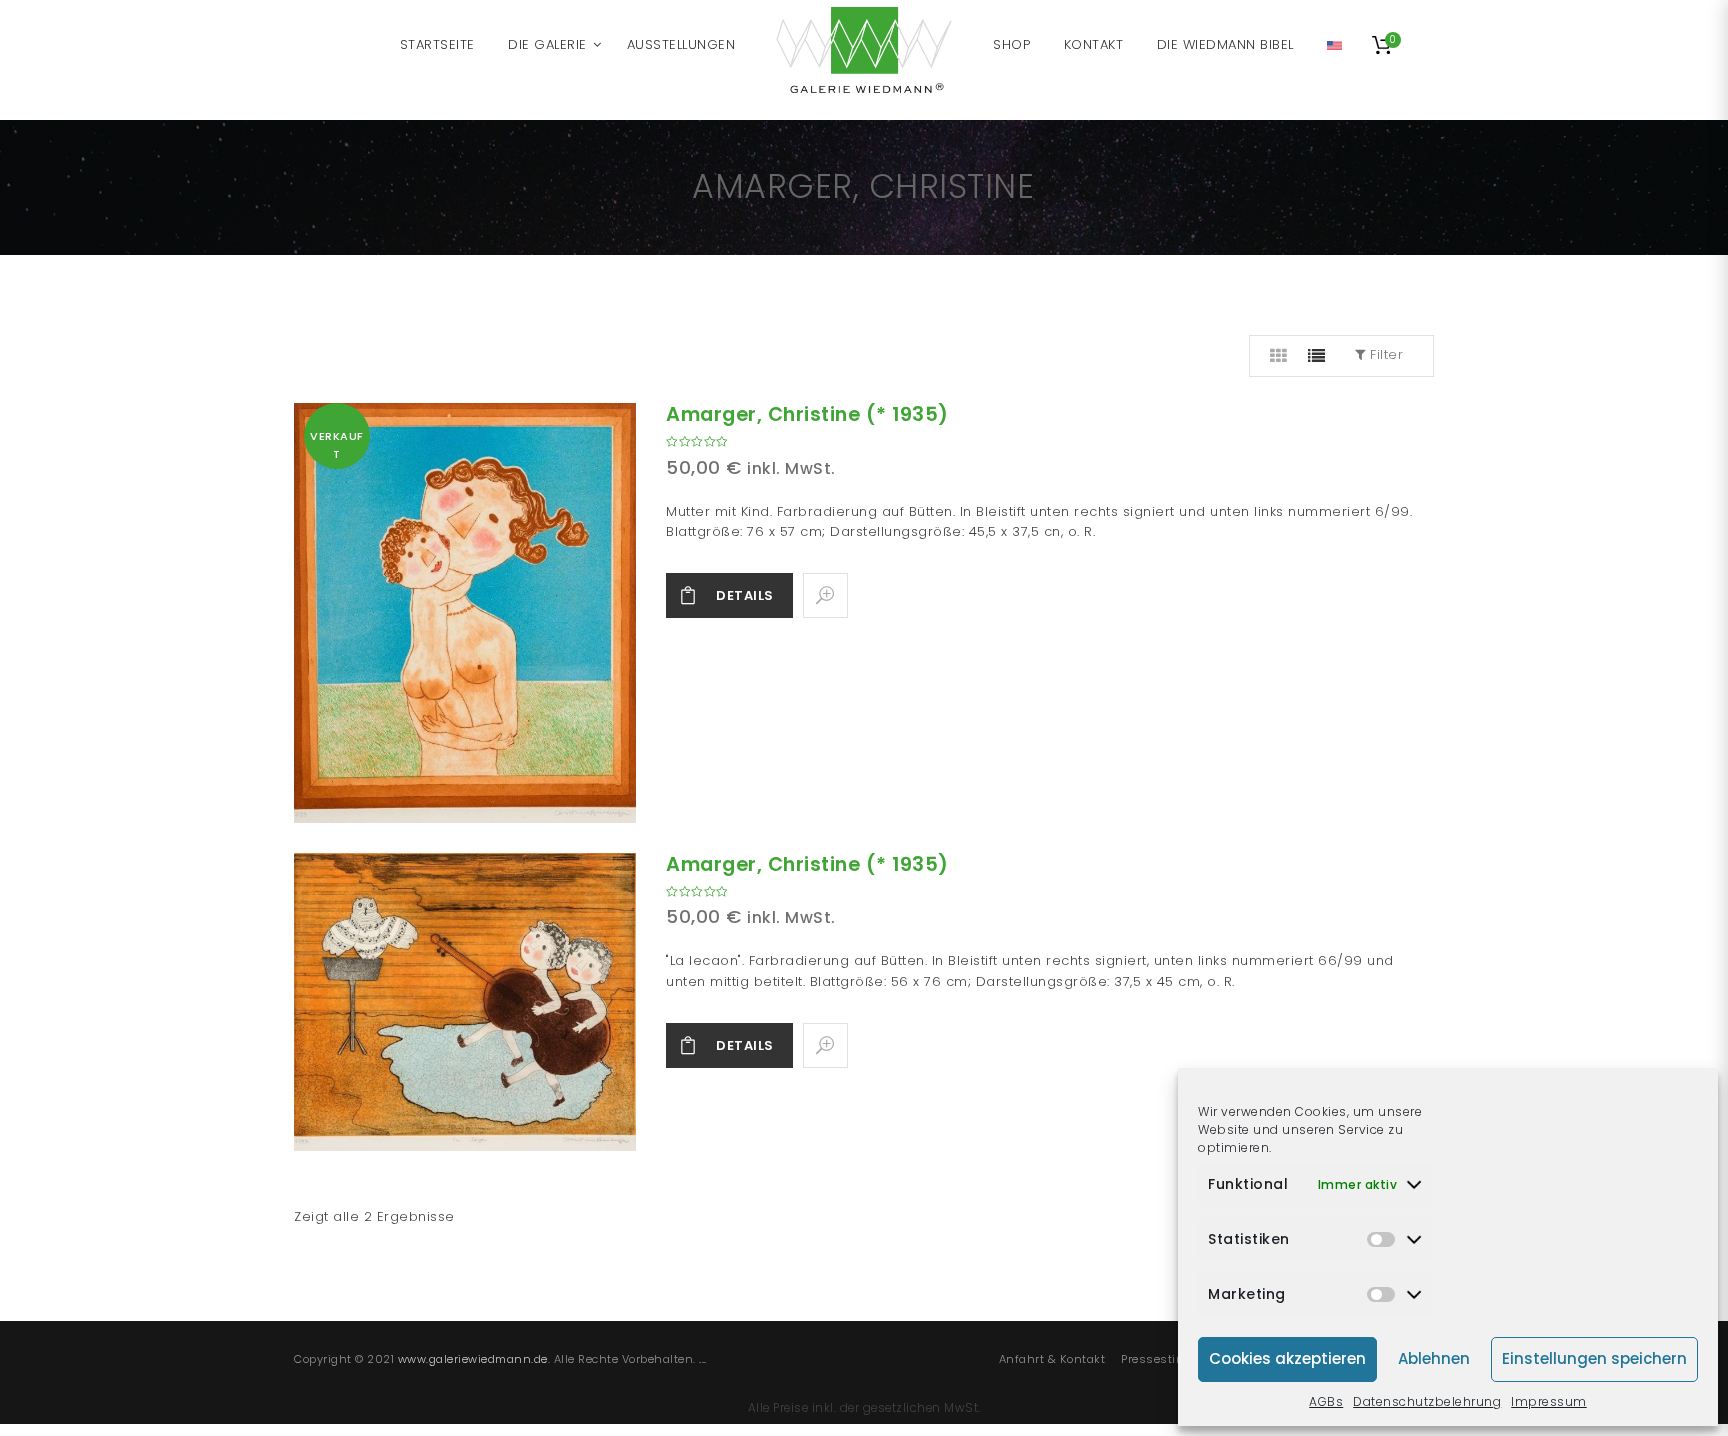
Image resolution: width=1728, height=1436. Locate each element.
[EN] (1334, 45)
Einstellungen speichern (1594, 1358)
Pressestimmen (1167, 1359)
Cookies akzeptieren (1287, 1358)
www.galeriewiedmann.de (473, 1359)
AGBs (1326, 1401)
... (703, 1359)
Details (745, 595)
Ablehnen (1434, 1358)
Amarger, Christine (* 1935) (807, 414)
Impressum (1549, 1401)
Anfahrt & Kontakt (1052, 1359)
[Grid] (1279, 356)
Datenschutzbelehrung (1427, 1401)
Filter (1385, 354)
